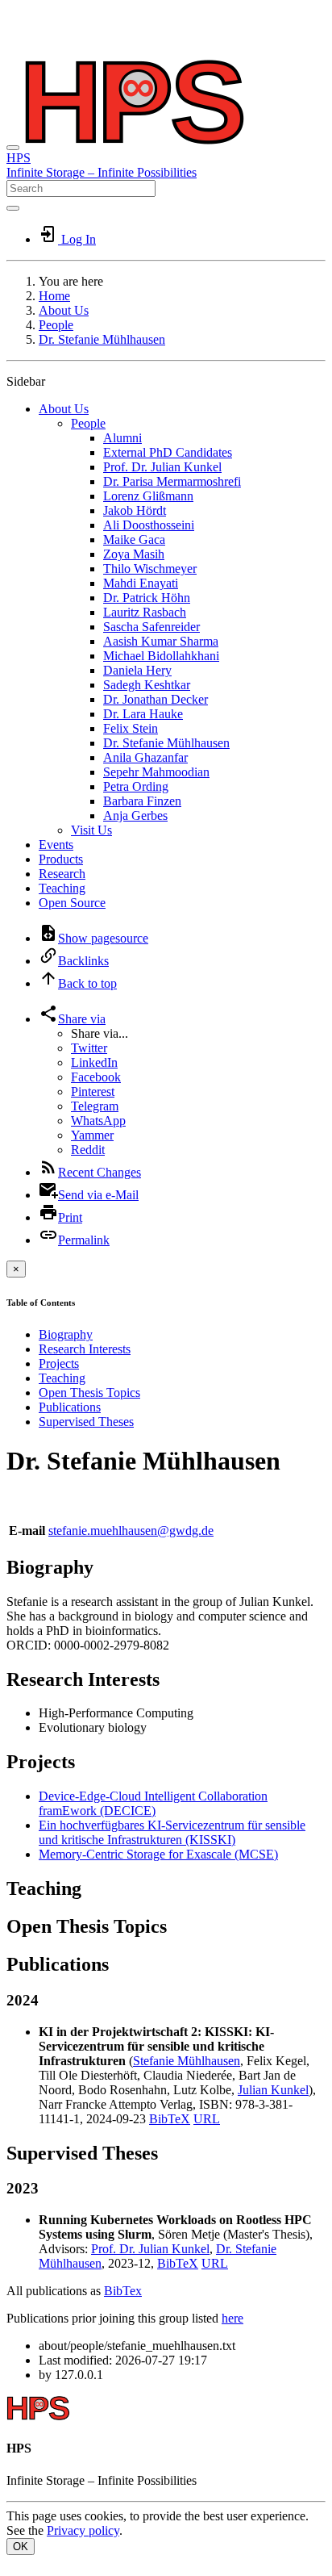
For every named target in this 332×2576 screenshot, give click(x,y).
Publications (70, 1407)
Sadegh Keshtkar (147, 685)
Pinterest (93, 1091)
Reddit (88, 1150)
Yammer (92, 1135)
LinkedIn (94, 1062)
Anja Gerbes (135, 815)
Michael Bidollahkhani (161, 656)
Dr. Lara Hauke (143, 714)
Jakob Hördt (135, 510)
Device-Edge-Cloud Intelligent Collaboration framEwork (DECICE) (153, 1803)
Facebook (96, 1077)
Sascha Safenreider (151, 627)
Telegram (95, 1106)
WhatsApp (98, 1121)
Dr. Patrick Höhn (147, 598)
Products (61, 859)
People (56, 325)
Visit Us (91, 830)
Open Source (72, 903)
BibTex (123, 2291)
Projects (59, 1363)
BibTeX (170, 2119)
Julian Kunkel (273, 2090)
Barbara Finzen (142, 801)
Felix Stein (131, 728)
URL (207, 2119)
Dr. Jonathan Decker (156, 699)
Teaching (62, 888)
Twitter (89, 1048)
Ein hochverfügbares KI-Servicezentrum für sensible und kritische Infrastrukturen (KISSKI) (172, 1832)
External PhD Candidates (168, 452)
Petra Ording (136, 786)
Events (56, 845)
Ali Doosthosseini (149, 525)
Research (62, 874)
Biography (66, 1334)
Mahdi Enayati (141, 583)
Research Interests (85, 1349)
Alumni (122, 438)
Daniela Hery (137, 670)
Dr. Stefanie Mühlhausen (102, 339)
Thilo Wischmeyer (150, 569)
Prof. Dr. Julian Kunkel (162, 467)
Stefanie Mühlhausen (187, 2061)
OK (21, 2547)
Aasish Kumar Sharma (161, 641)
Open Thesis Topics (89, 1393)
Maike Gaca (134, 539)
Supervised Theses (86, 1422)
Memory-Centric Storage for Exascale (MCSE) (158, 1854)
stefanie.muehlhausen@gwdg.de (131, 1531)
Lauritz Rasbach (145, 612)
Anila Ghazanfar (145, 757)
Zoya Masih (134, 554)
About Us (64, 310)
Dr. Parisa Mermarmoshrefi (172, 481)
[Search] (13, 208)
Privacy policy (83, 2530)
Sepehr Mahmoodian (156, 772)
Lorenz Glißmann (148, 496)
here (232, 2318)
